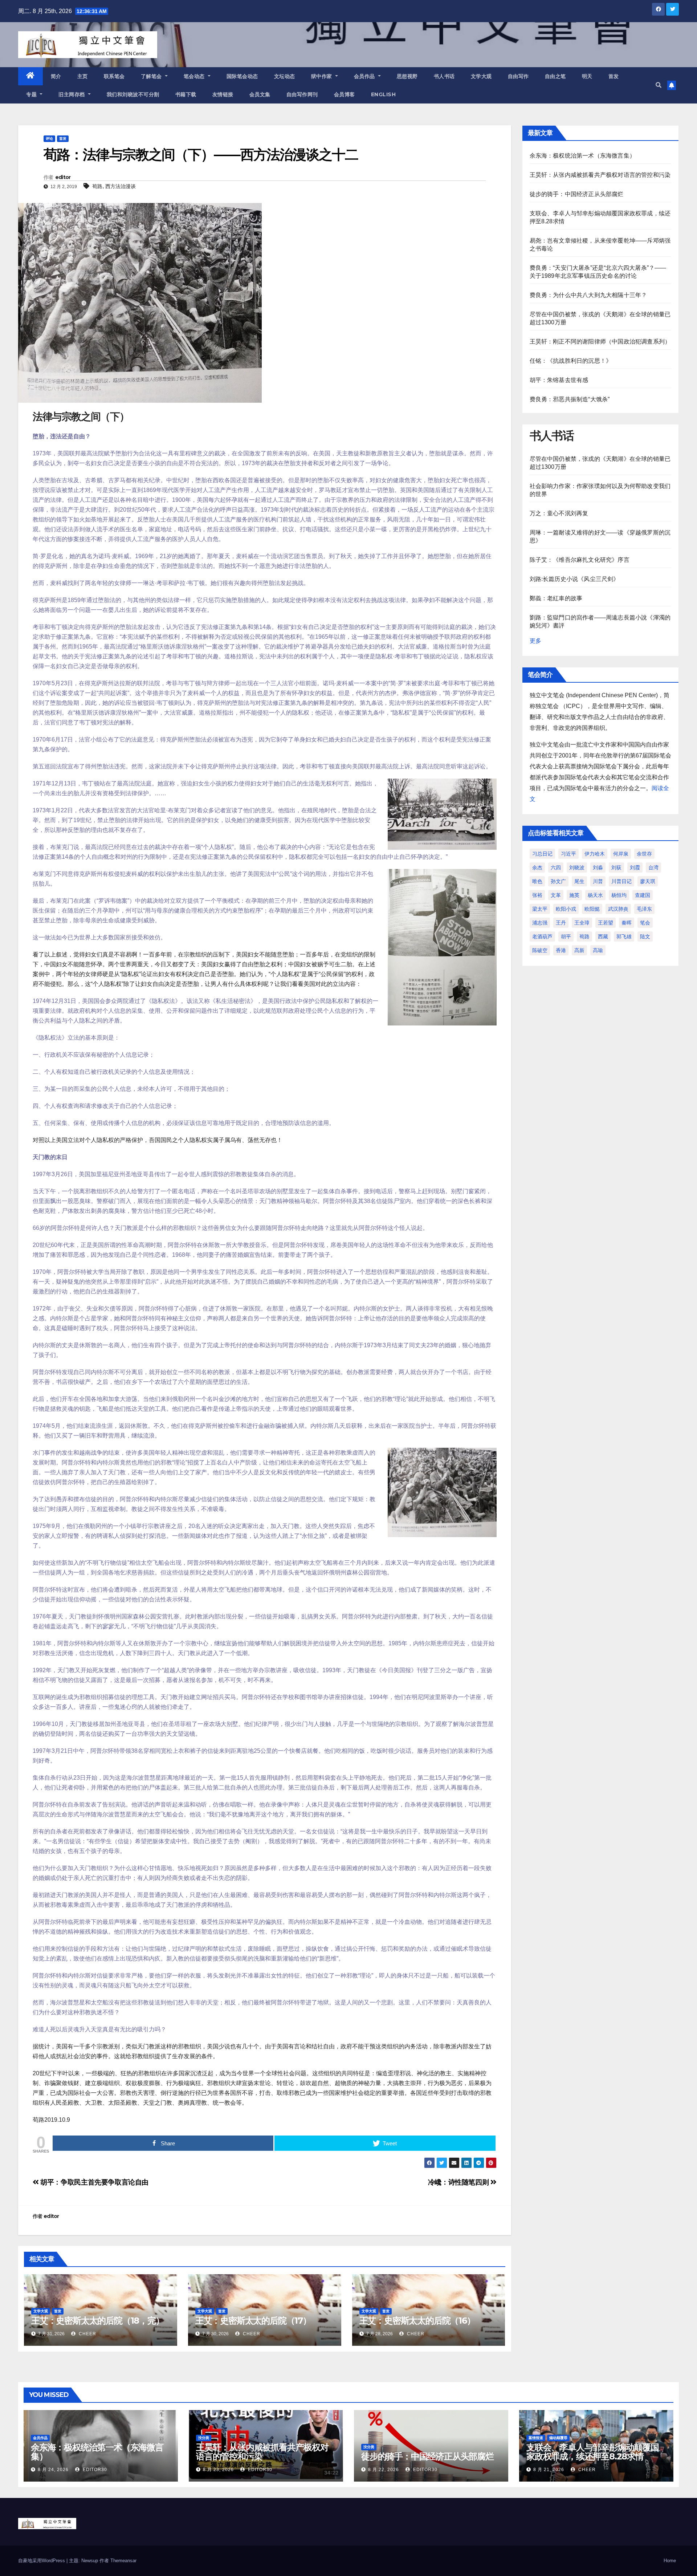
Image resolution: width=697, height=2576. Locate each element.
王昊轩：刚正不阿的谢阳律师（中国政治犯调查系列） (600, 342)
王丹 (561, 923)
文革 (556, 895)
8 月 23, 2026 (218, 2470)
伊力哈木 (595, 854)
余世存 (644, 854)
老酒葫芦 (542, 936)
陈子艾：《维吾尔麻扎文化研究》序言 (580, 560)
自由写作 (518, 76)
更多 (535, 641)
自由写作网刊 (302, 94)
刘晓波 (577, 868)
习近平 (568, 854)
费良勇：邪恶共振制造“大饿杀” (570, 399)
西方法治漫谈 (121, 186)
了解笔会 (152, 76)
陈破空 (540, 950)
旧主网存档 (72, 94)
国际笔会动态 (242, 76)
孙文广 (558, 881)
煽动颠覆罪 (558, 2438)
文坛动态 (285, 76)
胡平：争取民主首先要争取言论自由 (94, 2182)
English (384, 94)
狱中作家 (323, 76)
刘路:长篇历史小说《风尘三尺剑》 (574, 579)
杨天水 (595, 895)
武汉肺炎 (618, 909)
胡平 (566, 936)
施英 (574, 895)
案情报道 (536, 2438)
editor (63, 177)
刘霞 (635, 868)
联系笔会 (114, 76)
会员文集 (260, 94)
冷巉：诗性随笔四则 (459, 2182)
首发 (614, 76)
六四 (556, 868)
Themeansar (123, 2561)
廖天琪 (648, 881)
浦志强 (540, 923)
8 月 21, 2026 (549, 2470)
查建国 (643, 895)
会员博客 (345, 94)
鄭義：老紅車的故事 (556, 598)
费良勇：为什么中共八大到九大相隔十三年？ (588, 295)
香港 (561, 950)
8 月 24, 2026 (53, 2470)
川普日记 (621, 881)
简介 (56, 76)
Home (670, 2561)
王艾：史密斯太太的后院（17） (253, 2321)
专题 (32, 94)
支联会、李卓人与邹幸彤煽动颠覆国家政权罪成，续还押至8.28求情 (593, 2452)
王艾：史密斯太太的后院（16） (417, 2321)
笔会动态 (195, 76)
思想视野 (407, 76)
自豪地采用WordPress (42, 2561)
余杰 (537, 868)
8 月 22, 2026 (384, 2470)
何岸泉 (621, 854)
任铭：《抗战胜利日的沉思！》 (571, 361)
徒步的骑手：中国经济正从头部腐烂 (577, 194)
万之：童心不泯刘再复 (559, 513)
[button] (659, 85)
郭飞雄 (624, 936)
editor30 (94, 2470)
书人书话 (444, 76)
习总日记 (542, 854)
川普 (598, 881)
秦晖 (627, 923)
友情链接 (223, 94)
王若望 (606, 923)
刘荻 (616, 868)
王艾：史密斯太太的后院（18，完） (98, 2321)
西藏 (603, 936)
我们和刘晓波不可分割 (133, 94)
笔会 (645, 923)
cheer (87, 2334)
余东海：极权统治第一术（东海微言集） (583, 156)
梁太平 (540, 909)
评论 (49, 139)
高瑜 (598, 950)
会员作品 (365, 76)
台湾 (653, 868)
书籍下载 (186, 94)
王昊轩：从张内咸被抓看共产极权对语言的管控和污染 (600, 175)
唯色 (537, 881)
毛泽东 (644, 909)
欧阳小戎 (566, 909)
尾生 (579, 881)
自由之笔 (555, 76)
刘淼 (598, 868)
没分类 (204, 2438)
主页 (83, 76)
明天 (587, 76)
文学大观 (481, 76)
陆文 (645, 936)
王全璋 (582, 923)
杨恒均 (619, 895)
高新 (579, 950)
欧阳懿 (592, 909)
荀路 (97, 186)
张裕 (537, 895)
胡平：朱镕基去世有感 (559, 380)
